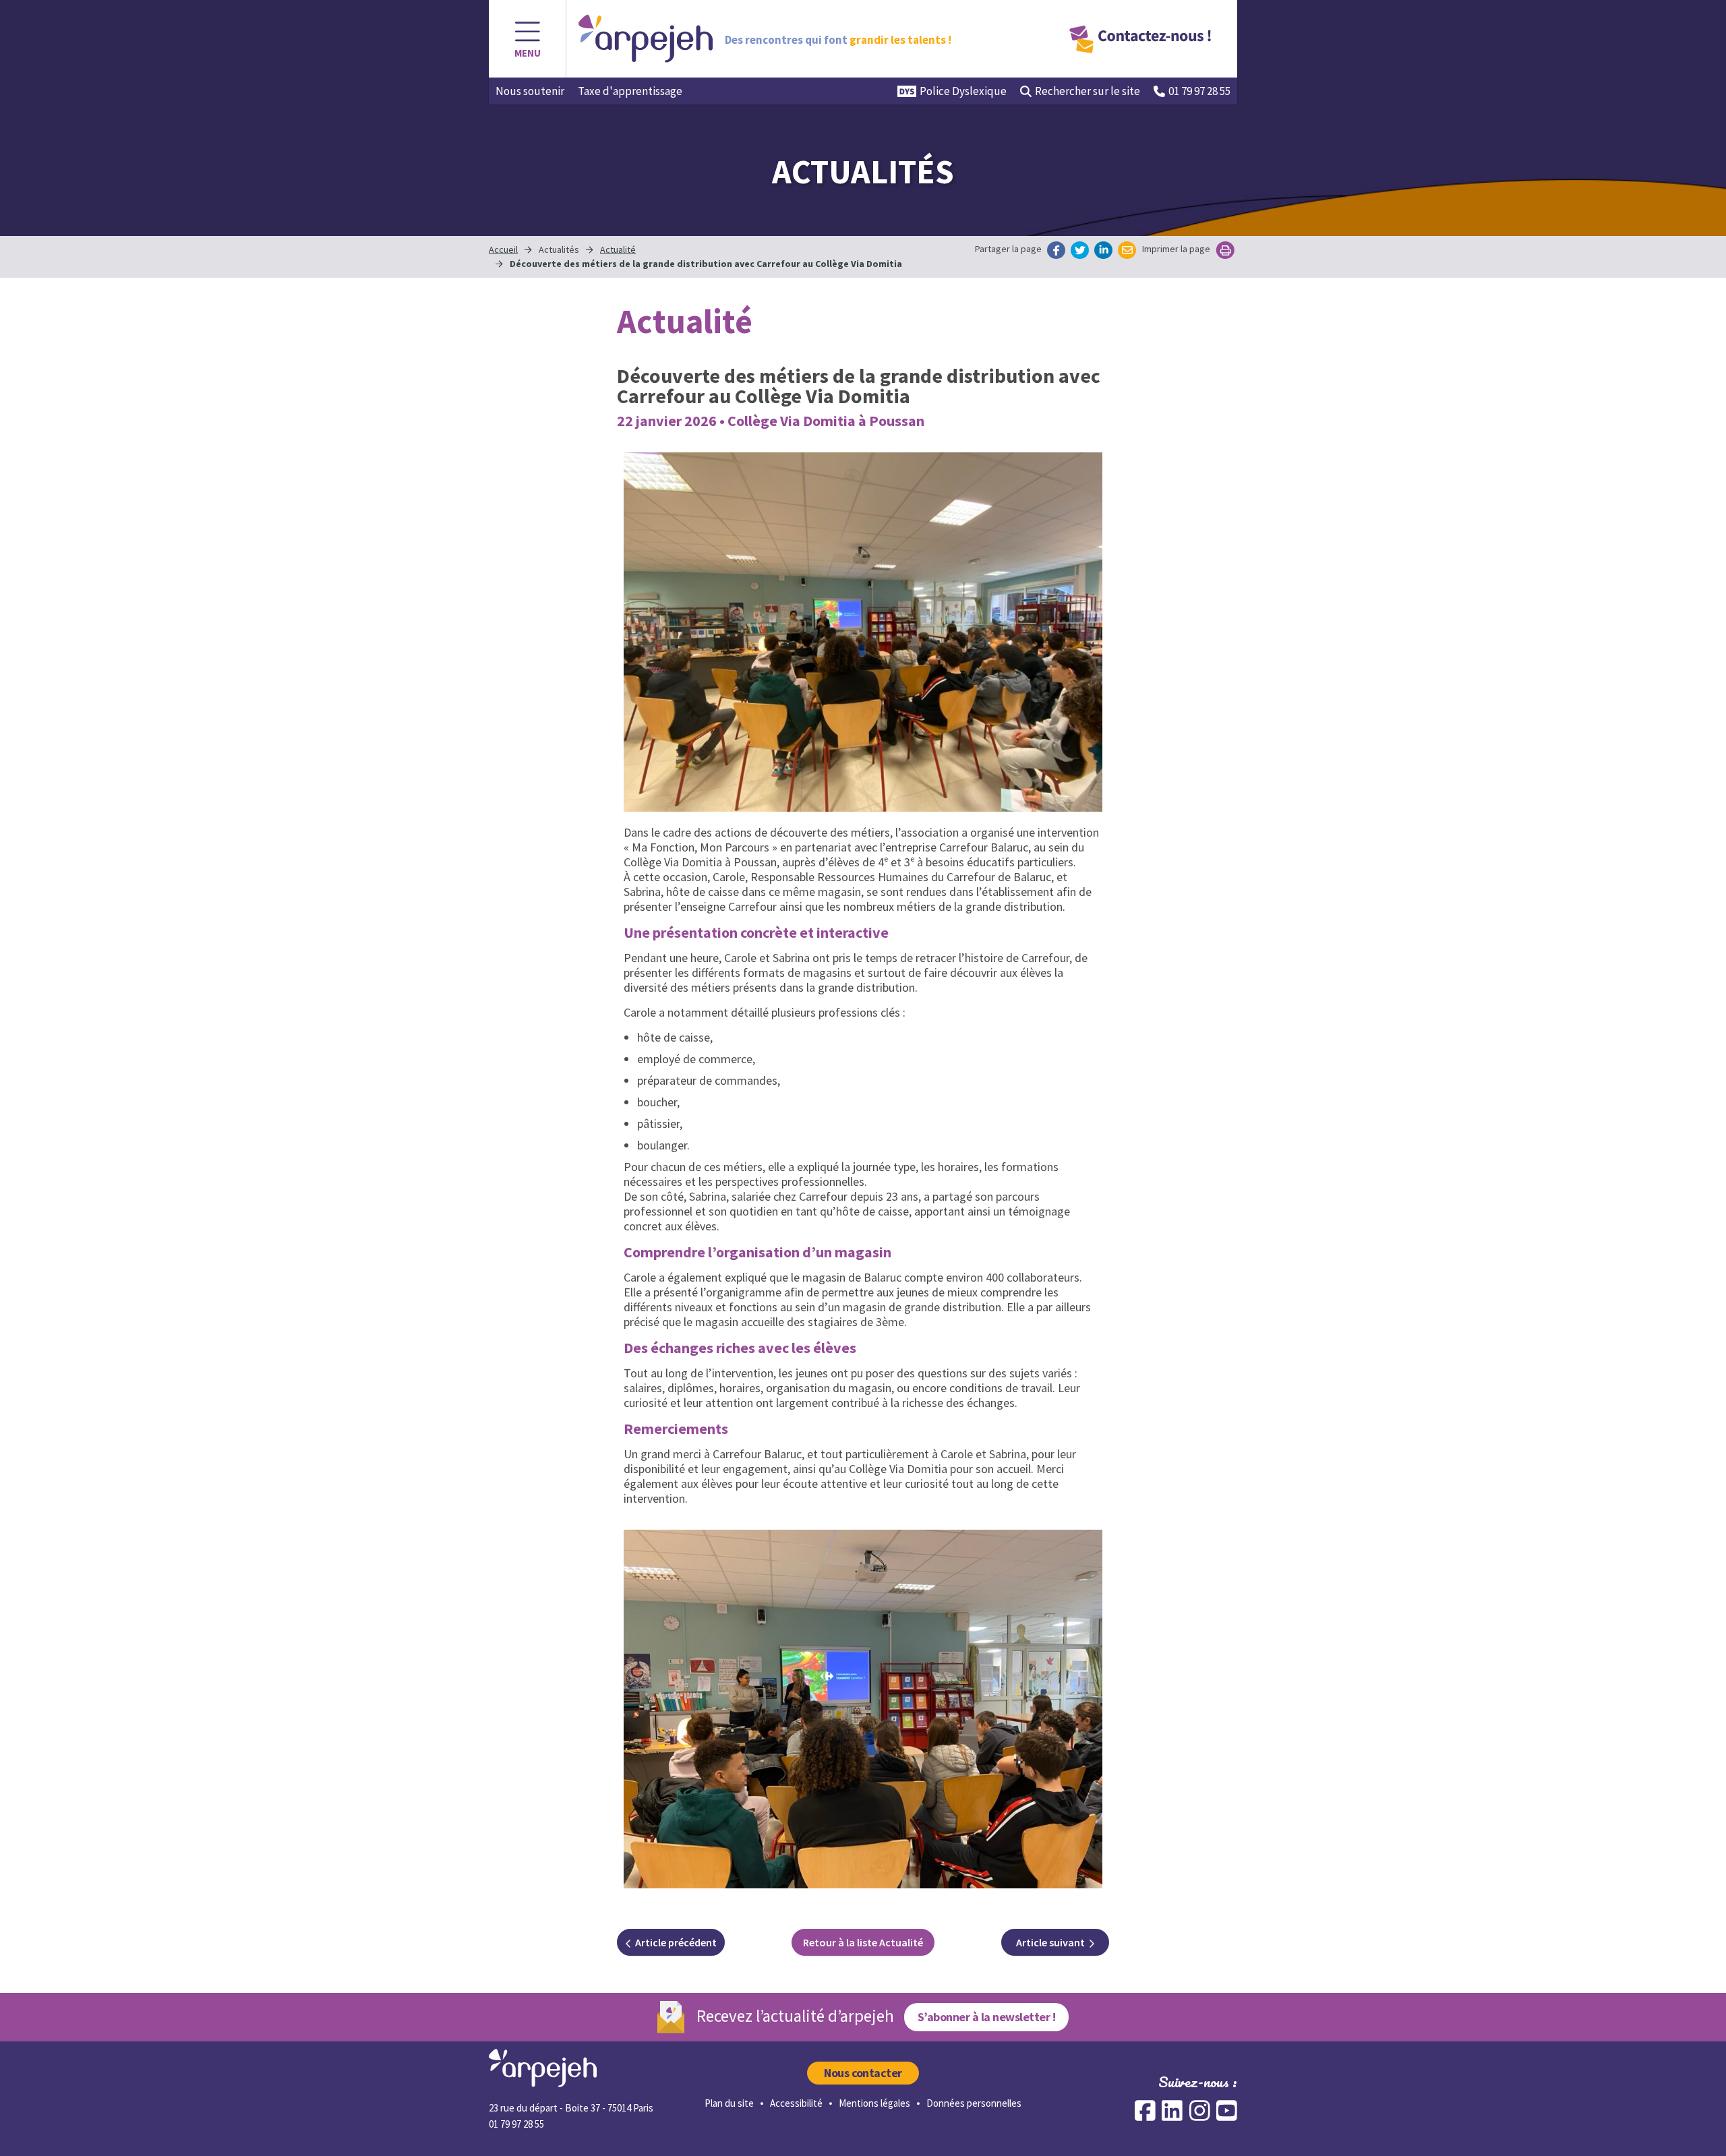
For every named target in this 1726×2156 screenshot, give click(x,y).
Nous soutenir (530, 91)
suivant (1050, 1942)
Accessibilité (796, 2103)
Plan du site (729, 2103)
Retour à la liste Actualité (863, 1942)
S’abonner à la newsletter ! (986, 2017)
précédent (676, 1942)
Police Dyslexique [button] (963, 91)
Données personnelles (974, 2103)
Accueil (503, 249)
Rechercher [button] (1088, 91)
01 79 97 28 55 (1199, 91)
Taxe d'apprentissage (630, 91)
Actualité (618, 249)
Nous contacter (863, 2073)
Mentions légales (874, 2103)
